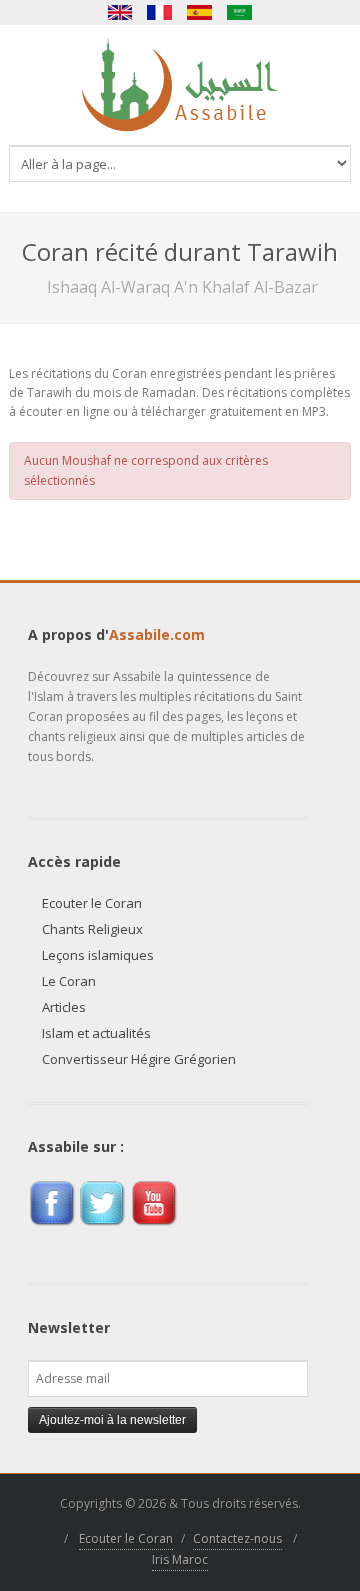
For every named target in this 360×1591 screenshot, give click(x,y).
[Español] (200, 12)
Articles (64, 1007)
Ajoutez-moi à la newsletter (112, 1420)
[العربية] (240, 12)
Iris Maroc (180, 1559)
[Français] (160, 12)
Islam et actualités (96, 1033)
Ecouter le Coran (92, 903)
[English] (120, 12)
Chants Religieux (92, 929)
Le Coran (69, 981)
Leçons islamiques (98, 955)
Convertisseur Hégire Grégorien (139, 1059)
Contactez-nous (237, 1538)
